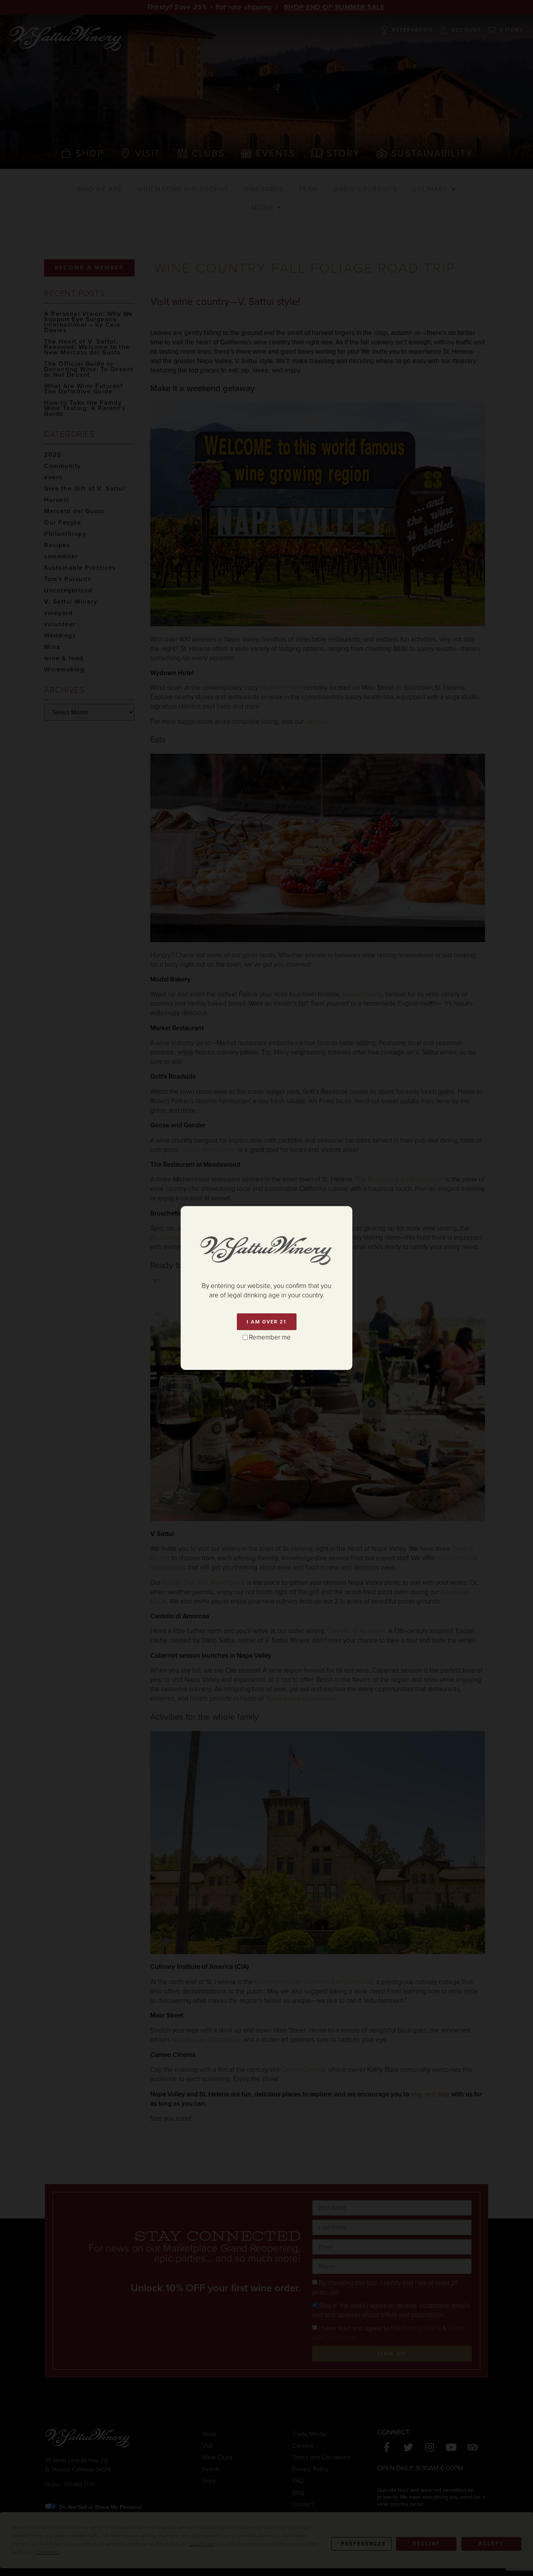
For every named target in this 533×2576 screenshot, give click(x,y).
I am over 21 (267, 1322)
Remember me (270, 1337)
